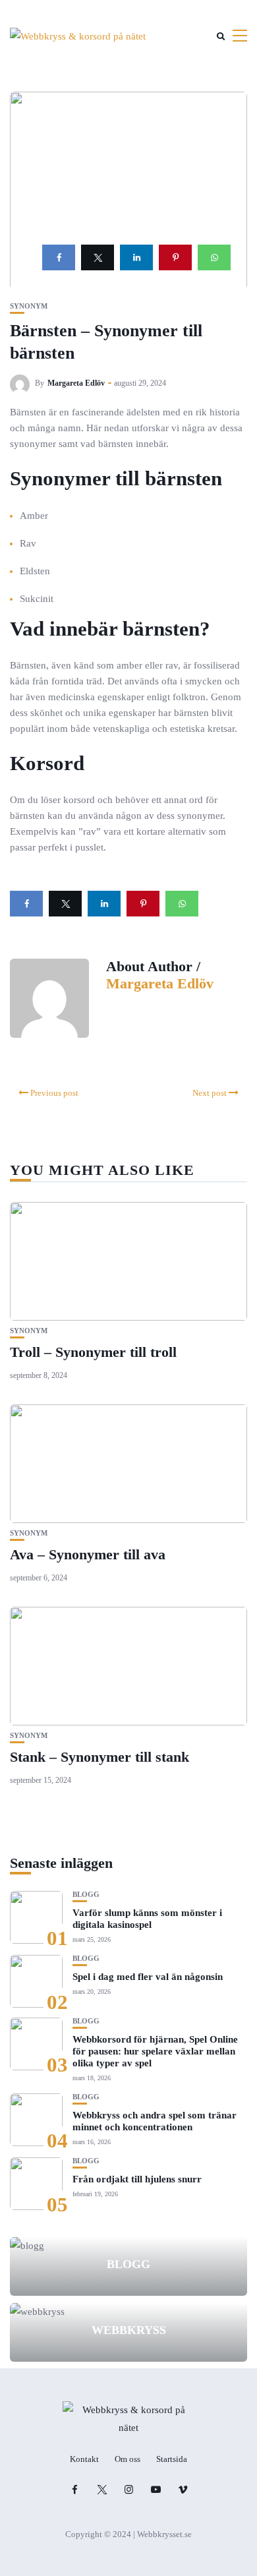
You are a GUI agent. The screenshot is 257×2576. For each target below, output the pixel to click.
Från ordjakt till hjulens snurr (137, 2179)
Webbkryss (129, 2330)
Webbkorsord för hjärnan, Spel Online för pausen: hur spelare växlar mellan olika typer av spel (155, 2051)
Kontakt (84, 2459)
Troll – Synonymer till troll (93, 1352)
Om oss (128, 2459)
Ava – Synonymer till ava (88, 1554)
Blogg (86, 1895)
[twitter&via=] (98, 257)
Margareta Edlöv (76, 383)
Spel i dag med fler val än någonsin (148, 1977)
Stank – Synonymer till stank (100, 1757)
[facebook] (59, 257)
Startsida (172, 2459)
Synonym (29, 306)
